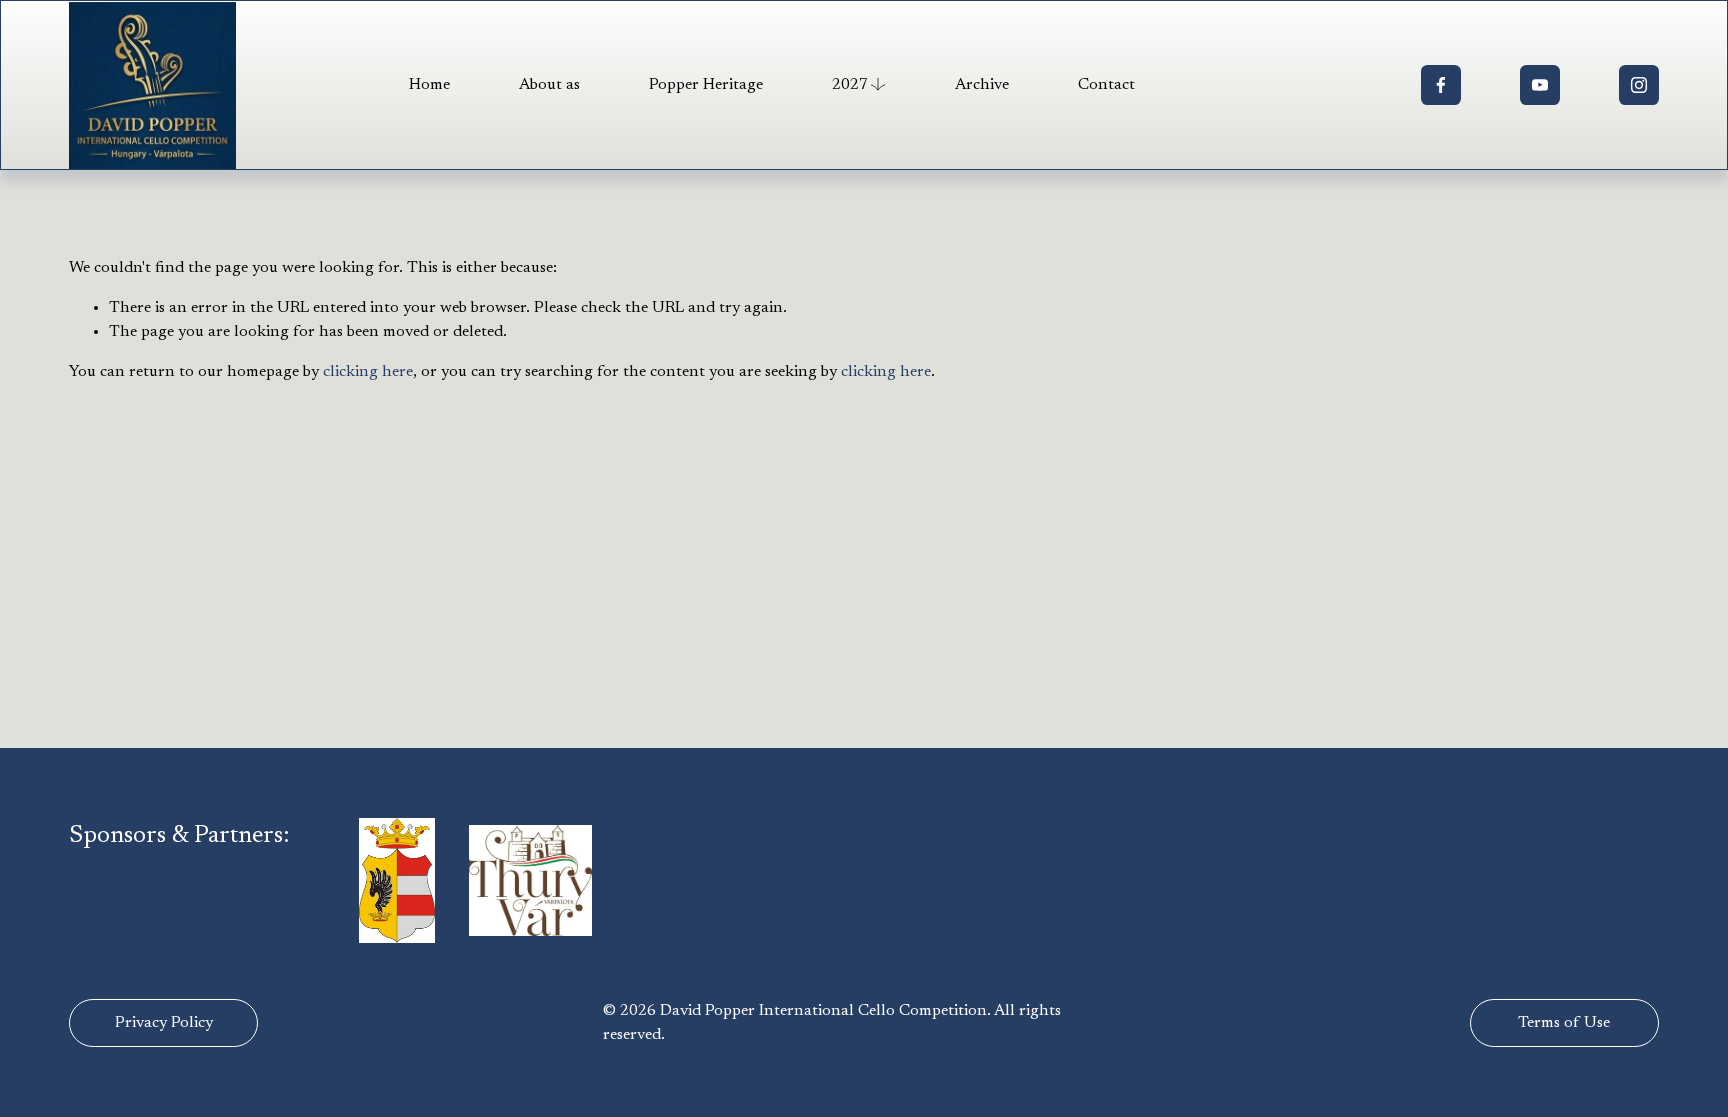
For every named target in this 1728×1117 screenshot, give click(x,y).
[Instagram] (1639, 85)
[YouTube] (1540, 85)
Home (429, 85)
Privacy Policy (164, 1023)
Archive (982, 85)
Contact (1106, 85)
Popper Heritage (706, 85)
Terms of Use (1564, 1023)
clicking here (368, 372)
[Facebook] (1441, 85)
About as (549, 85)
